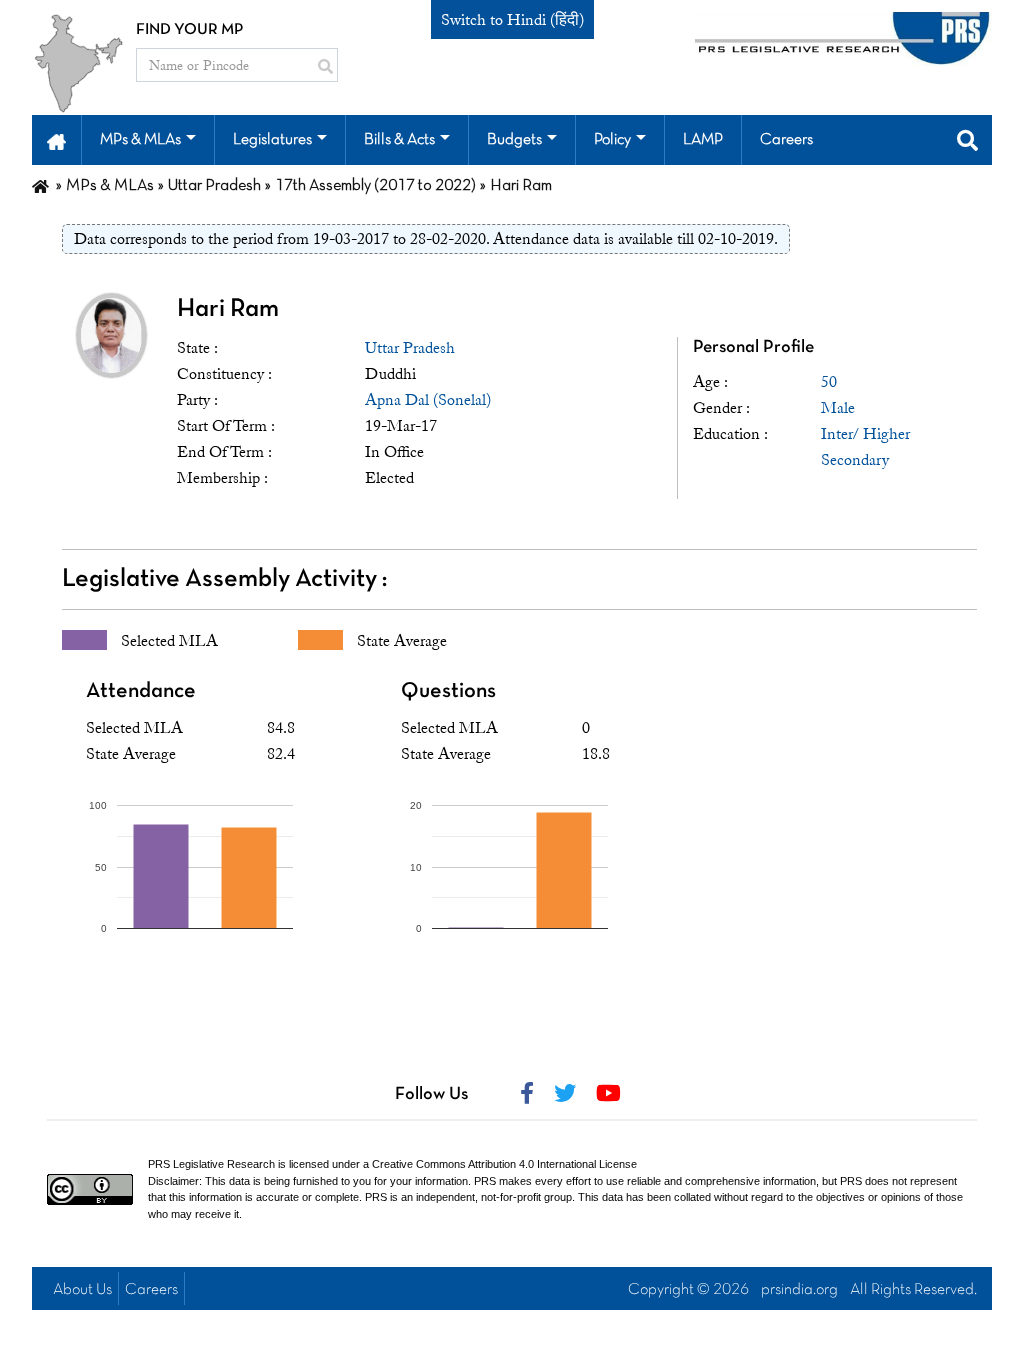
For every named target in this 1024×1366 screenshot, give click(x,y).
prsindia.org (799, 1290)
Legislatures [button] (272, 140)
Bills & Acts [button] (399, 140)
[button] (56, 140)
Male (838, 408)
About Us (82, 1290)
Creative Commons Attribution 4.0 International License (504, 1164)
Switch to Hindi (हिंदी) (512, 20)
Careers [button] (786, 140)
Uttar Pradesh (410, 348)
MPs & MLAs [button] (140, 140)
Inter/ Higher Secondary (865, 447)
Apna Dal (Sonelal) (428, 400)
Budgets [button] (514, 140)
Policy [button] (612, 140)
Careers (151, 1290)
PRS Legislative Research (211, 1164)
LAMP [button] (703, 140)
